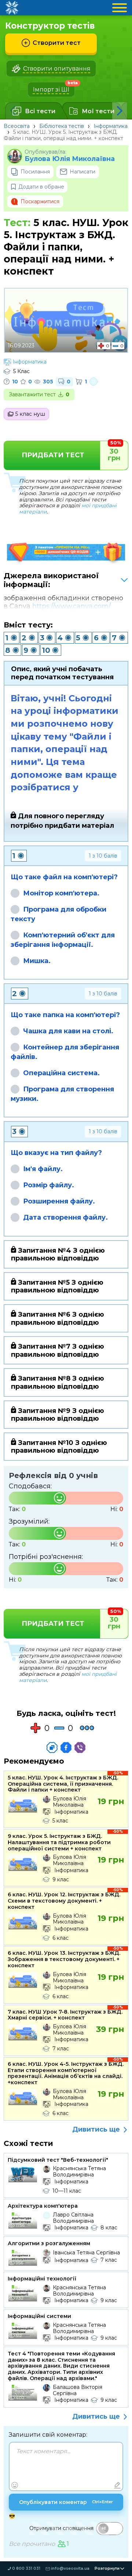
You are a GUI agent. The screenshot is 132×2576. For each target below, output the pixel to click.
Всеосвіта (17, 126)
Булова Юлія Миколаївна (70, 159)
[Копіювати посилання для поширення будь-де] (52, 1747)
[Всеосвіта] (12, 8)
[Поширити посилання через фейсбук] (66, 1747)
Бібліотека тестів (62, 126)
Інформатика (111, 126)
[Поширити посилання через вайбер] (80, 1747)
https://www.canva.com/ (71, 606)
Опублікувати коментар (66, 2502)
